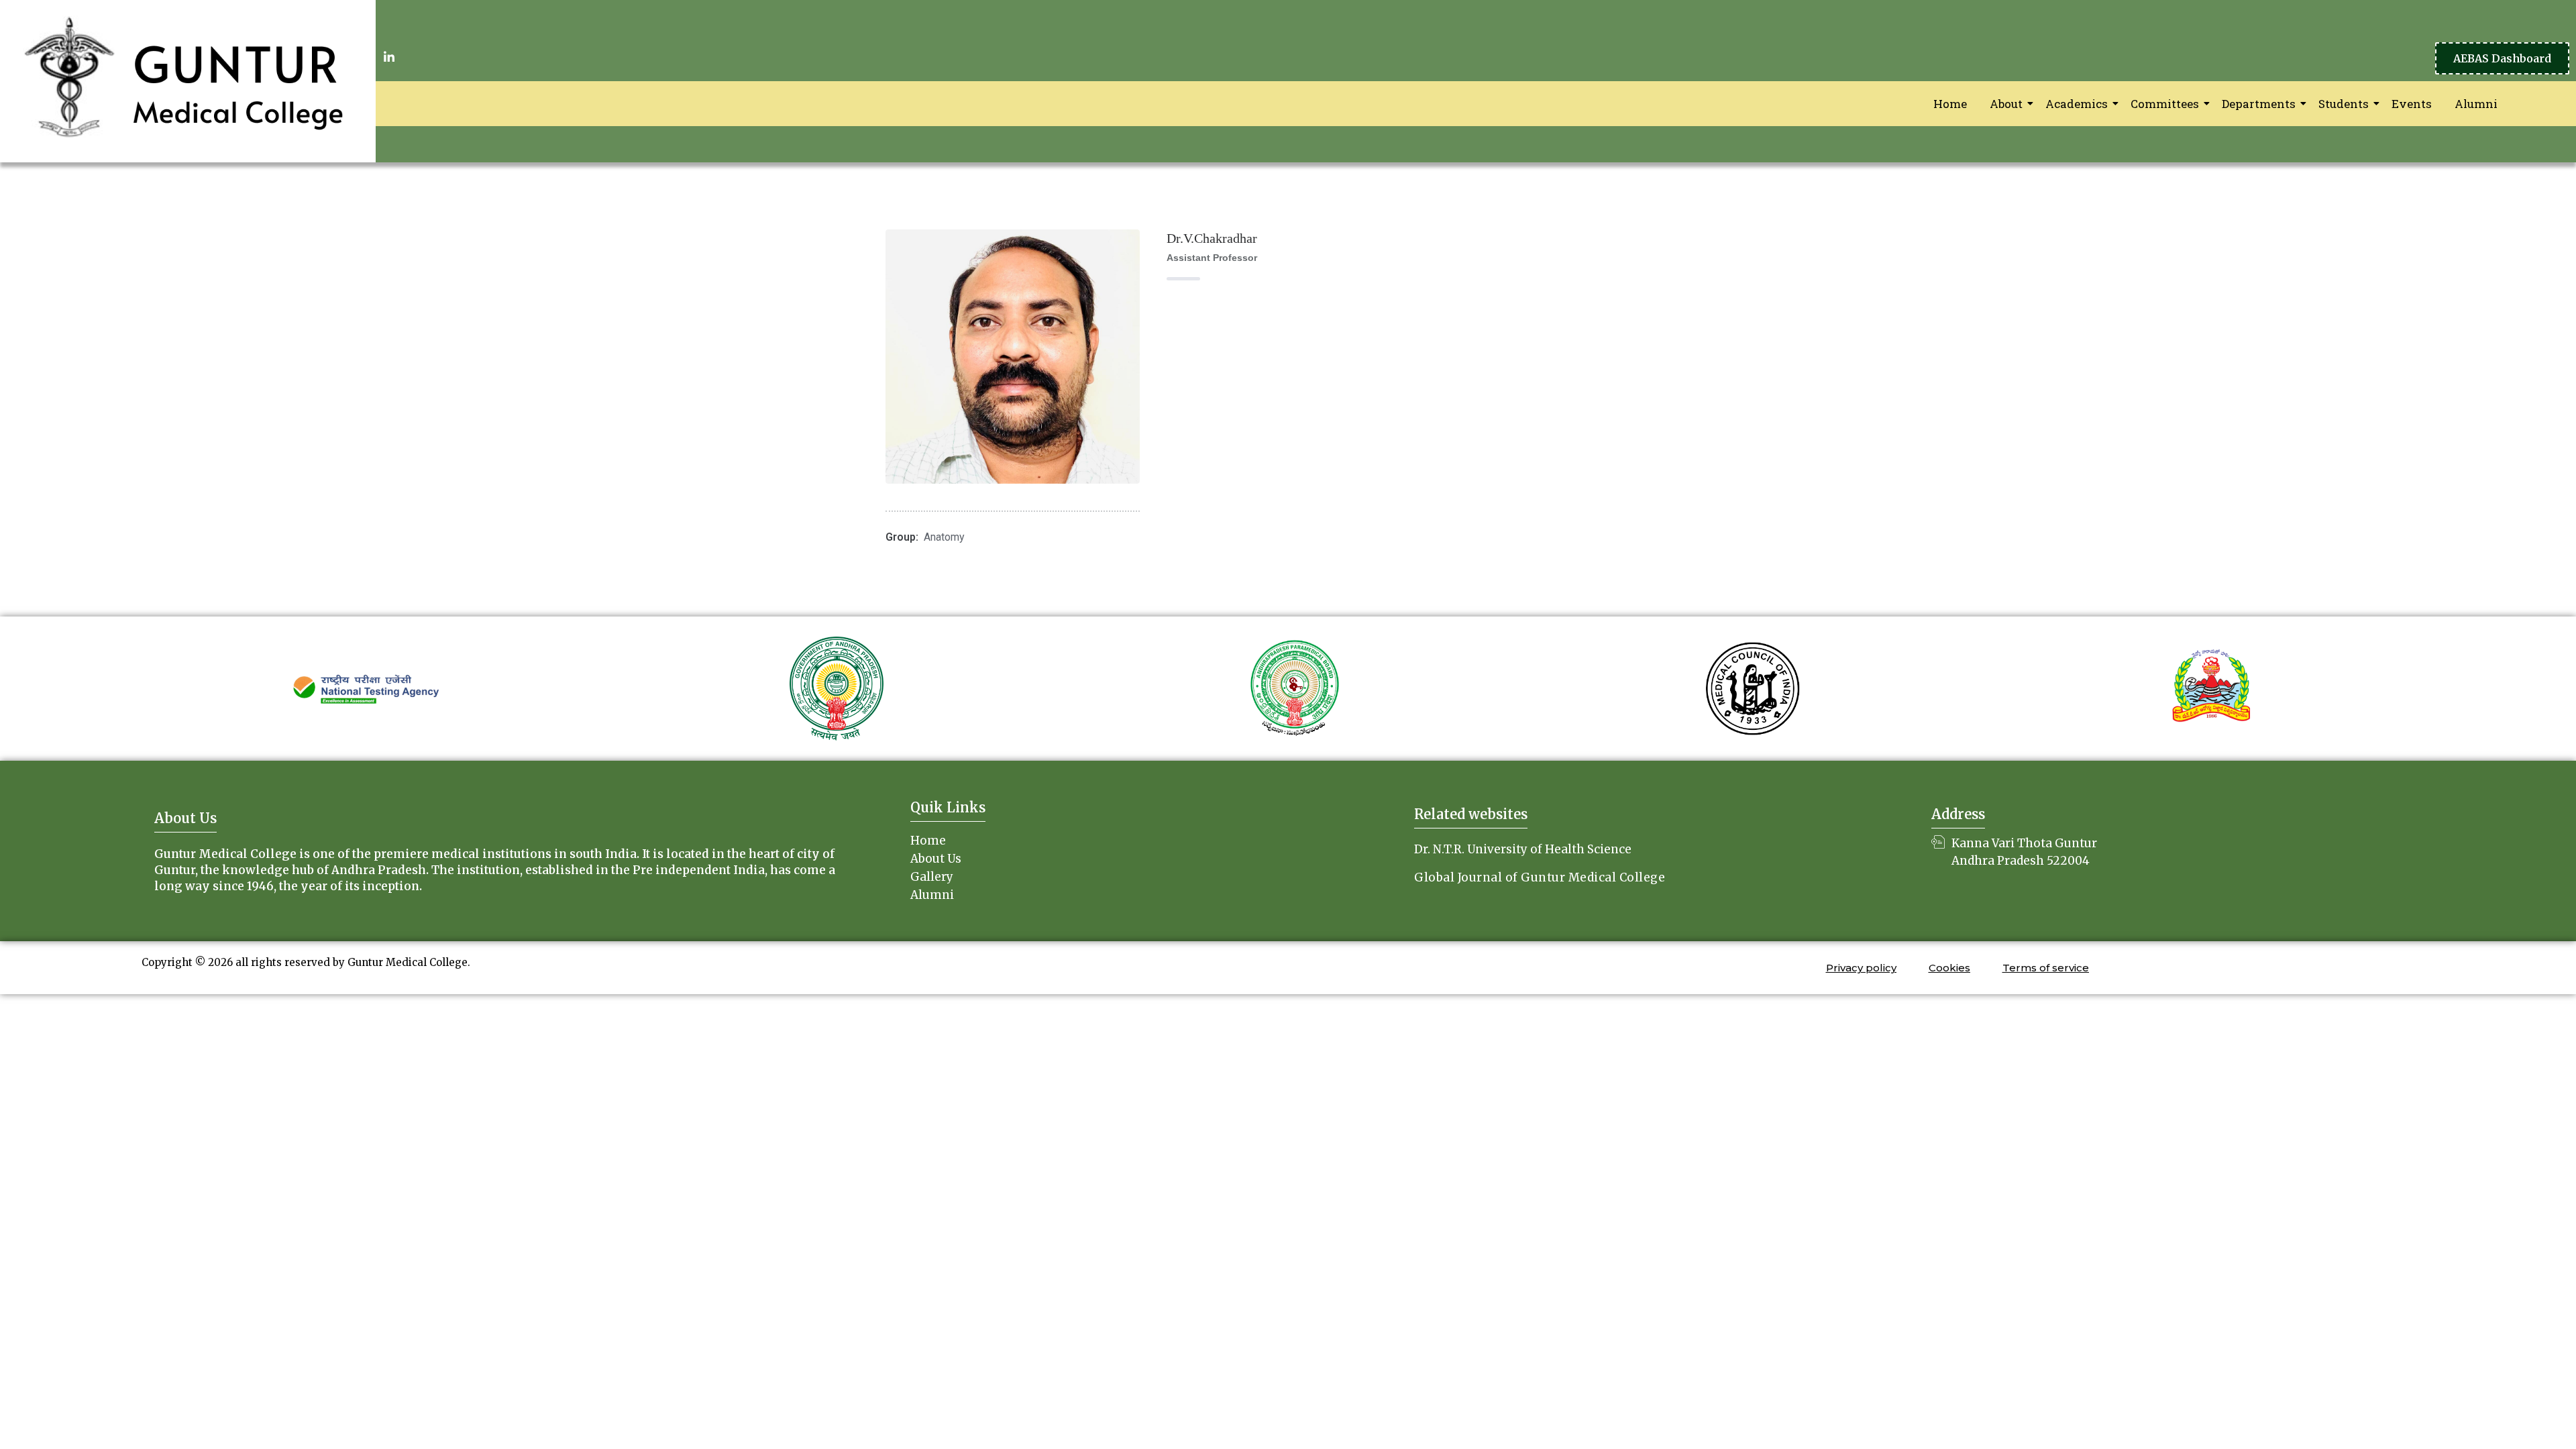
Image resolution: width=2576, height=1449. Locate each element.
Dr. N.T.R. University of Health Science (1523, 849)
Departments (2259, 104)
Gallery (932, 877)
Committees (2165, 104)
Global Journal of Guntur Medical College (1540, 877)
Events (2412, 104)
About (2006, 104)
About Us (936, 859)
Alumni (2476, 104)
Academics (2077, 104)
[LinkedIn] (389, 56)
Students (2344, 104)
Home (1950, 104)
